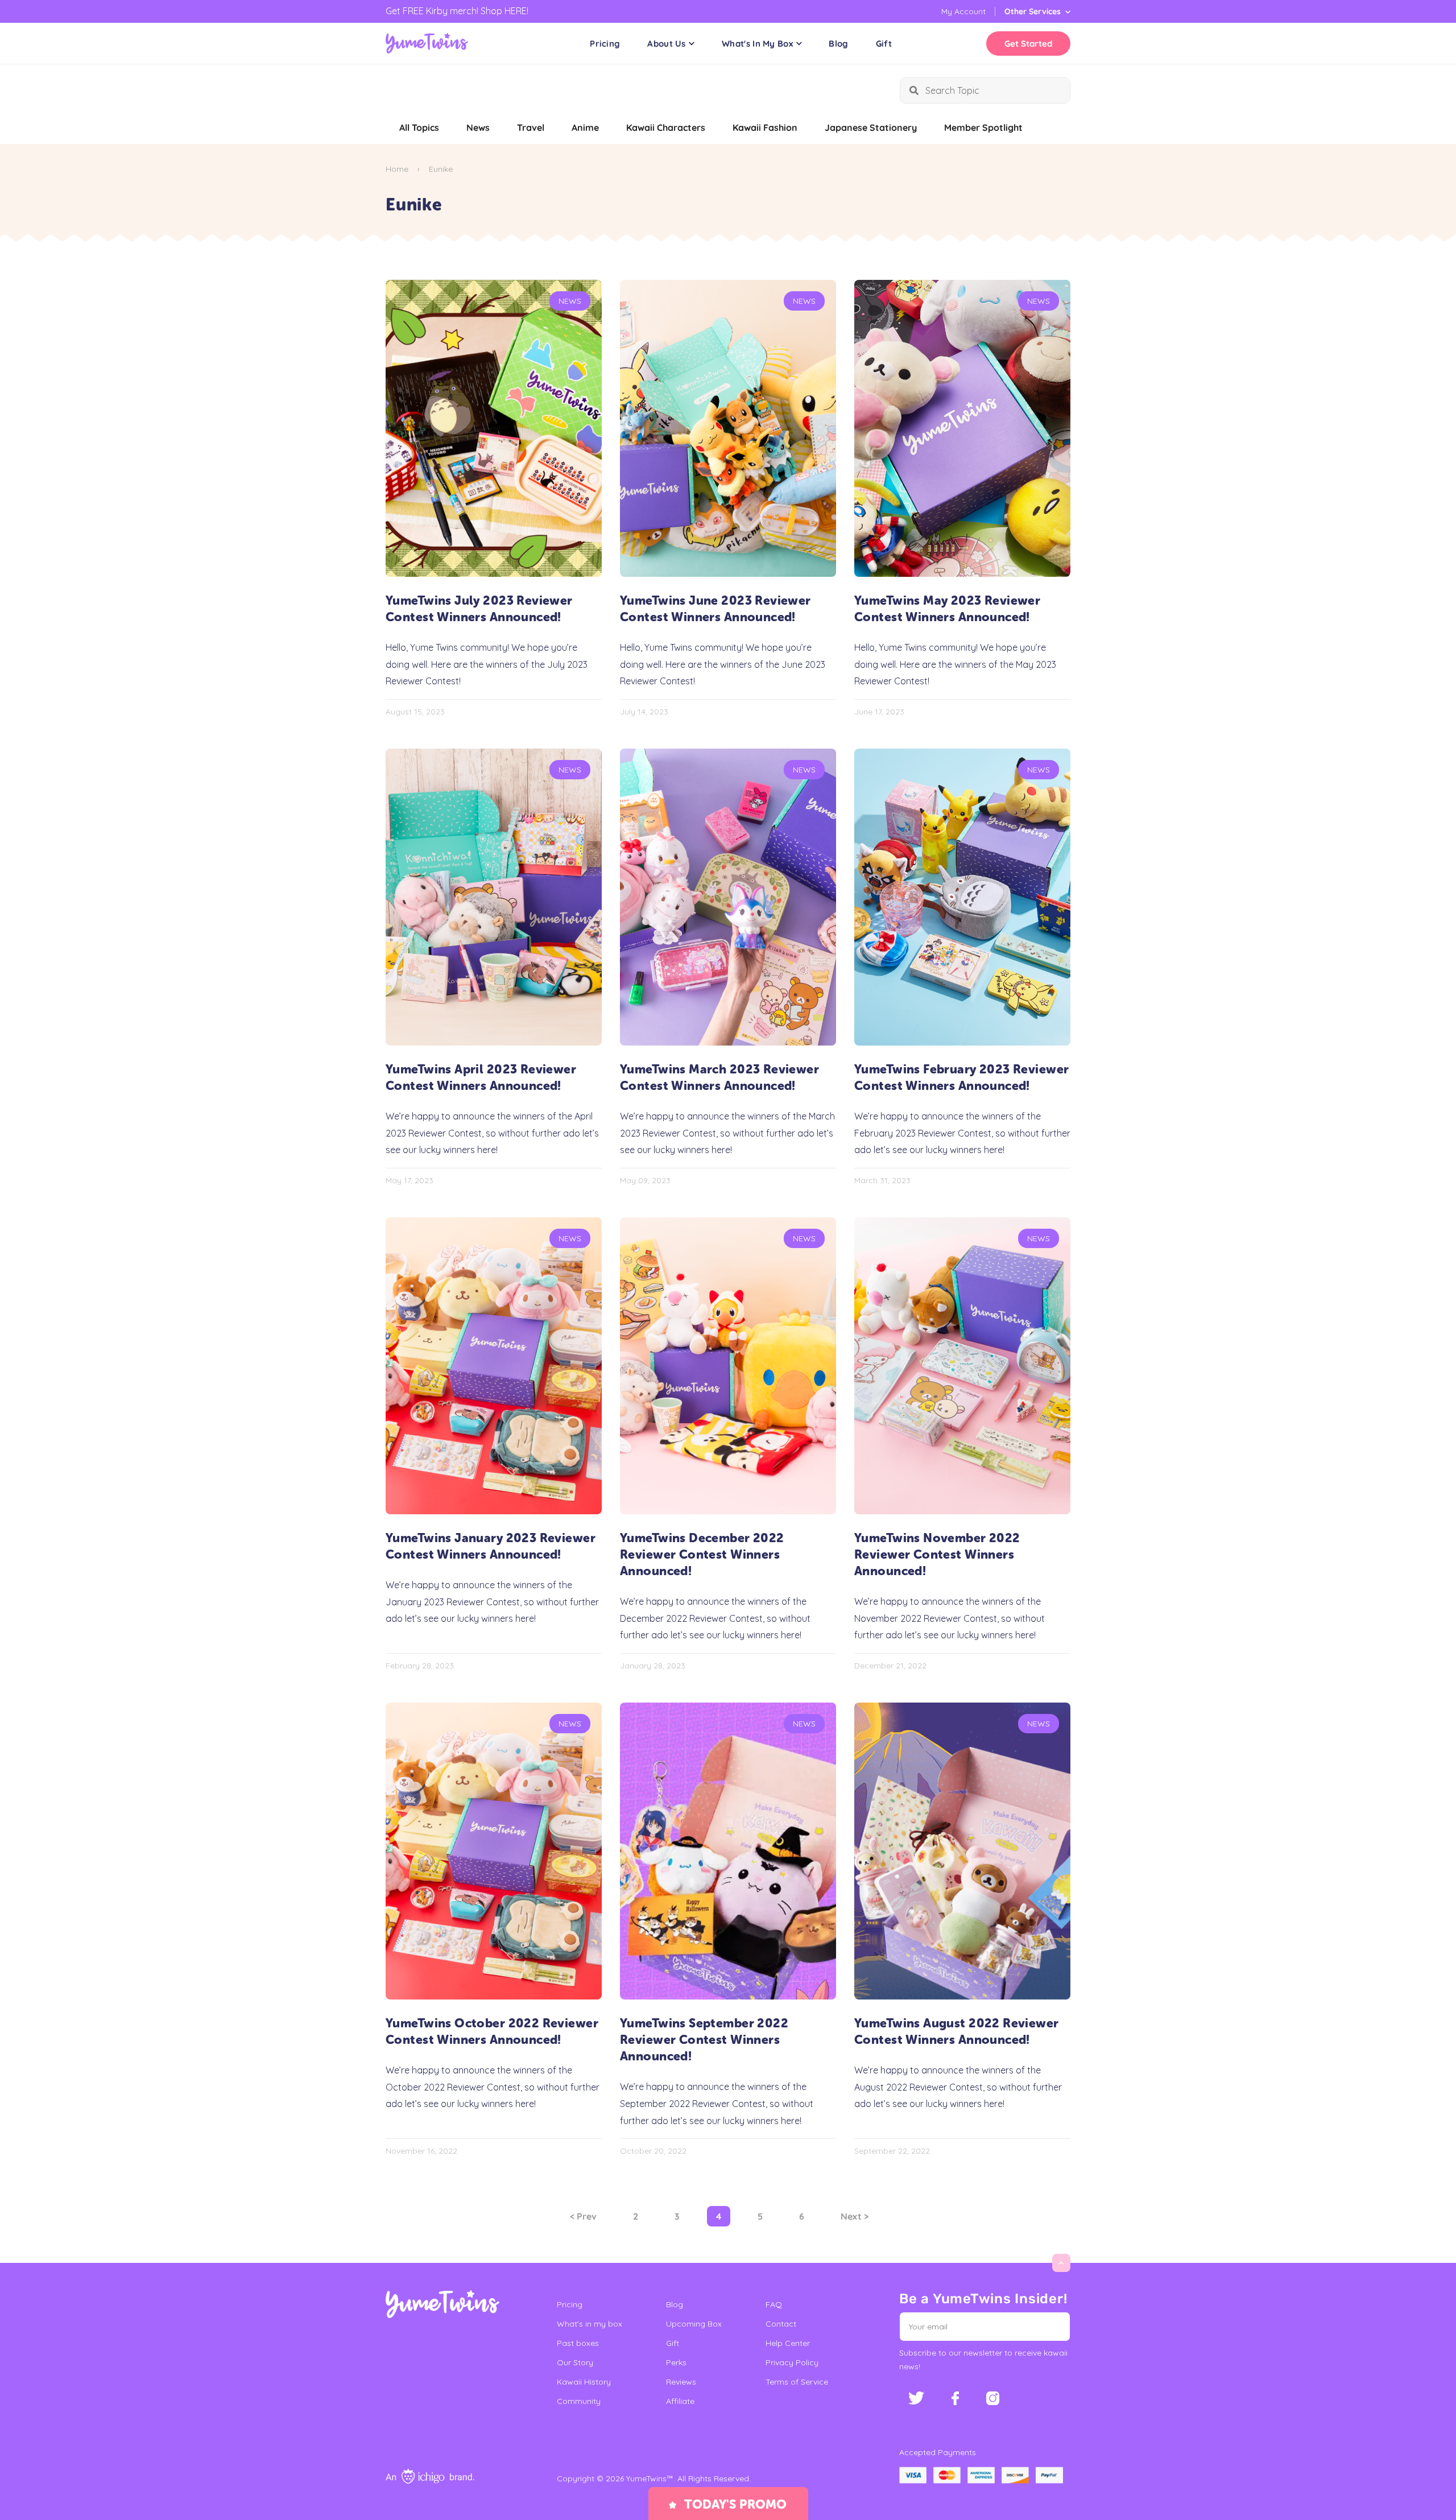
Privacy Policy (792, 2362)
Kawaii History (584, 2382)
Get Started (1028, 44)
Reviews (681, 2382)
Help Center (788, 2343)
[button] (1054, 2327)
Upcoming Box (694, 2324)
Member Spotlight (983, 127)
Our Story (575, 2362)
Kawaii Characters (666, 127)
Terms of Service (797, 2382)
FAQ (774, 2304)
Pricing (605, 44)
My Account (963, 11)
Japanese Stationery (871, 127)
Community (579, 2401)
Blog (838, 44)
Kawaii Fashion (765, 127)
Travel (531, 127)
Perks (676, 2362)
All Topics (419, 127)
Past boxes (578, 2343)
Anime (585, 127)
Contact (781, 2324)
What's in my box (590, 2324)
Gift (884, 44)
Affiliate (680, 2401)
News (478, 127)
